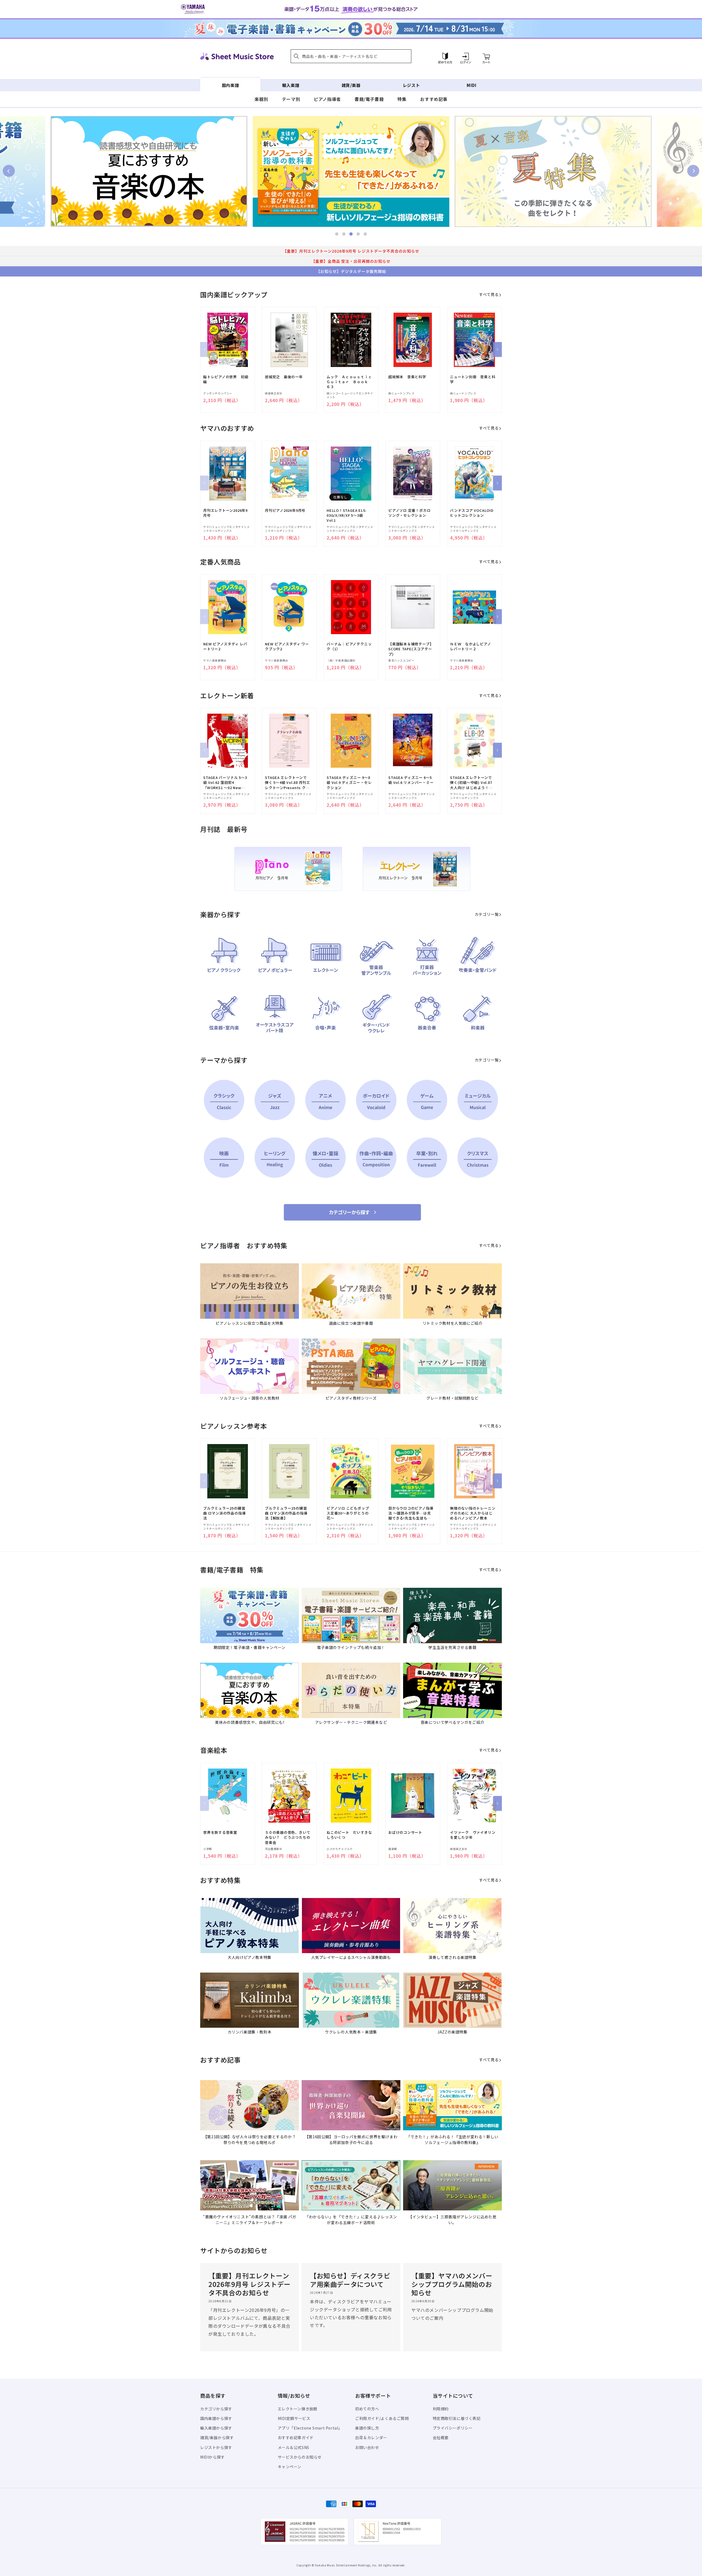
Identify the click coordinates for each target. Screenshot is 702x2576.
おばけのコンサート (405, 1832)
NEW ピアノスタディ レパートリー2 (225, 646)
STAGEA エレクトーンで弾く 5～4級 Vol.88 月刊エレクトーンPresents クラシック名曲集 (288, 783)
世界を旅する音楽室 (220, 1832)
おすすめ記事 (434, 99)
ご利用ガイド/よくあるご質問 (382, 2418)
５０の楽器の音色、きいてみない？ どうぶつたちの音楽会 (288, 1837)
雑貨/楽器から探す (217, 2437)
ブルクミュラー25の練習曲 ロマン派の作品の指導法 (224, 1513)
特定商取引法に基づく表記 (457, 2418)
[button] (351, 56)
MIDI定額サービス (294, 2418)
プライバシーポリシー (453, 2428)
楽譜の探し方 (367, 2428)
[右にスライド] (497, 349)
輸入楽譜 (291, 85)
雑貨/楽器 (351, 85)
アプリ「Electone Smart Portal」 (310, 2428)
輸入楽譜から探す (216, 2428)
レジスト (411, 85)
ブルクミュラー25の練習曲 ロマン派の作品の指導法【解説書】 (286, 1513)
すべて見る (489, 294)
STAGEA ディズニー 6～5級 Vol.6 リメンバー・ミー (411, 780)
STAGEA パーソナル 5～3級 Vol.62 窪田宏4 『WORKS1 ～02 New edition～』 (225, 783)
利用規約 (441, 2409)
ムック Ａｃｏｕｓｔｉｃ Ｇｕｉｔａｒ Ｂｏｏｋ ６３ (349, 382)
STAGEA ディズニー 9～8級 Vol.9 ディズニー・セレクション (349, 783)
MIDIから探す (213, 2457)
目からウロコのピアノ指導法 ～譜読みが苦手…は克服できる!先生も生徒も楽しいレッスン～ (411, 1513)
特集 (402, 99)
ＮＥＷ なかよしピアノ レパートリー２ (472, 646)
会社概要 (441, 2437)
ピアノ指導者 (327, 99)
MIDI (472, 85)
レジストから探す (216, 2447)
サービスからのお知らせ (300, 2457)
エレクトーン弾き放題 (298, 2409)
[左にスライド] (205, 349)
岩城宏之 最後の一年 (284, 377)
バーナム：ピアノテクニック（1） (349, 646)
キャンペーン (290, 2467)
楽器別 (261, 99)
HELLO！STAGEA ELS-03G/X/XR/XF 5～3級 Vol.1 (347, 515)
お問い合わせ (367, 2447)
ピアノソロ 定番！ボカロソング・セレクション (409, 513)
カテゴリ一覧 (487, 914)
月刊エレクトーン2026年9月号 (225, 513)
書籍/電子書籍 (369, 99)
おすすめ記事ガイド (296, 2437)
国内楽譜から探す (216, 2418)
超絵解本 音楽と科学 (407, 377)
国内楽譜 (230, 85)
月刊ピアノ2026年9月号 (285, 510)
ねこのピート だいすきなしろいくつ (349, 1835)
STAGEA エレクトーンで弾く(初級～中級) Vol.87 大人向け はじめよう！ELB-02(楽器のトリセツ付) (471, 783)
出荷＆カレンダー (371, 2437)
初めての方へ (367, 2409)
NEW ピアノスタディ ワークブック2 (287, 646)
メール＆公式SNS (294, 2447)
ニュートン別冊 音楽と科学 (473, 379)
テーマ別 (291, 99)
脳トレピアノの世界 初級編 (226, 379)
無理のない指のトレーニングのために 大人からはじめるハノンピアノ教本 (473, 1513)
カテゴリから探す (216, 2409)
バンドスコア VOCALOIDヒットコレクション (472, 513)
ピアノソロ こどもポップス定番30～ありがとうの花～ (348, 1513)
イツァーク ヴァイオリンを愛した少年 (473, 1835)
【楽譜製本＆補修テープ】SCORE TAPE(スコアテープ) (411, 649)
